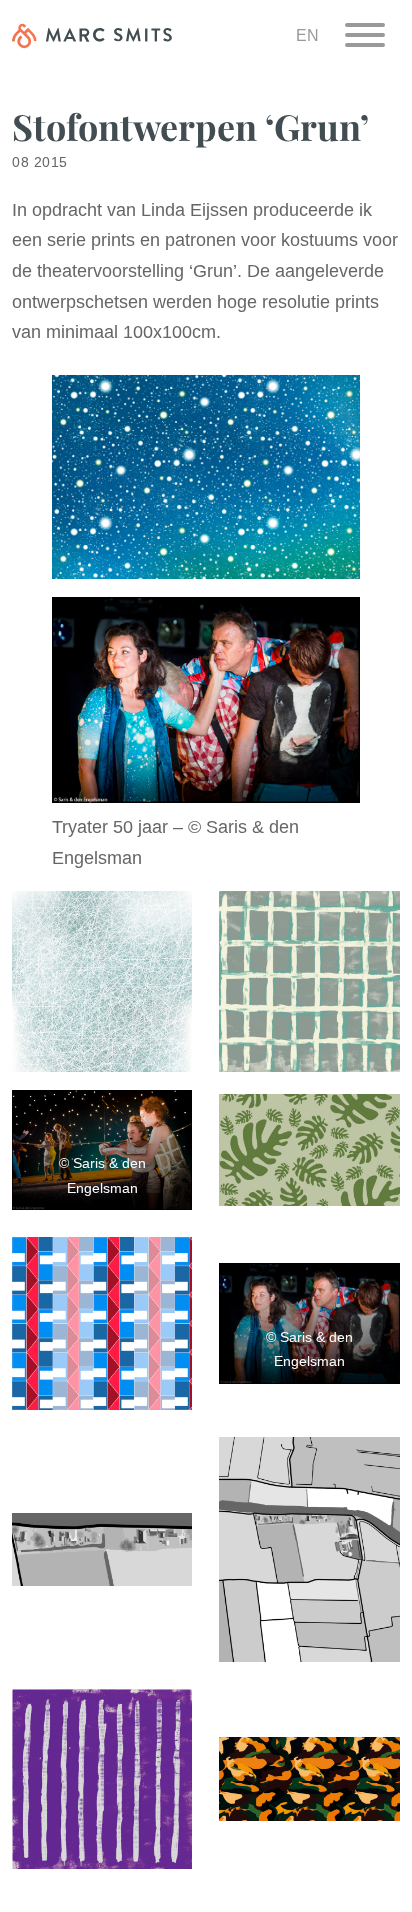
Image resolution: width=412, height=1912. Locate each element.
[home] (92, 35)
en (308, 35)
